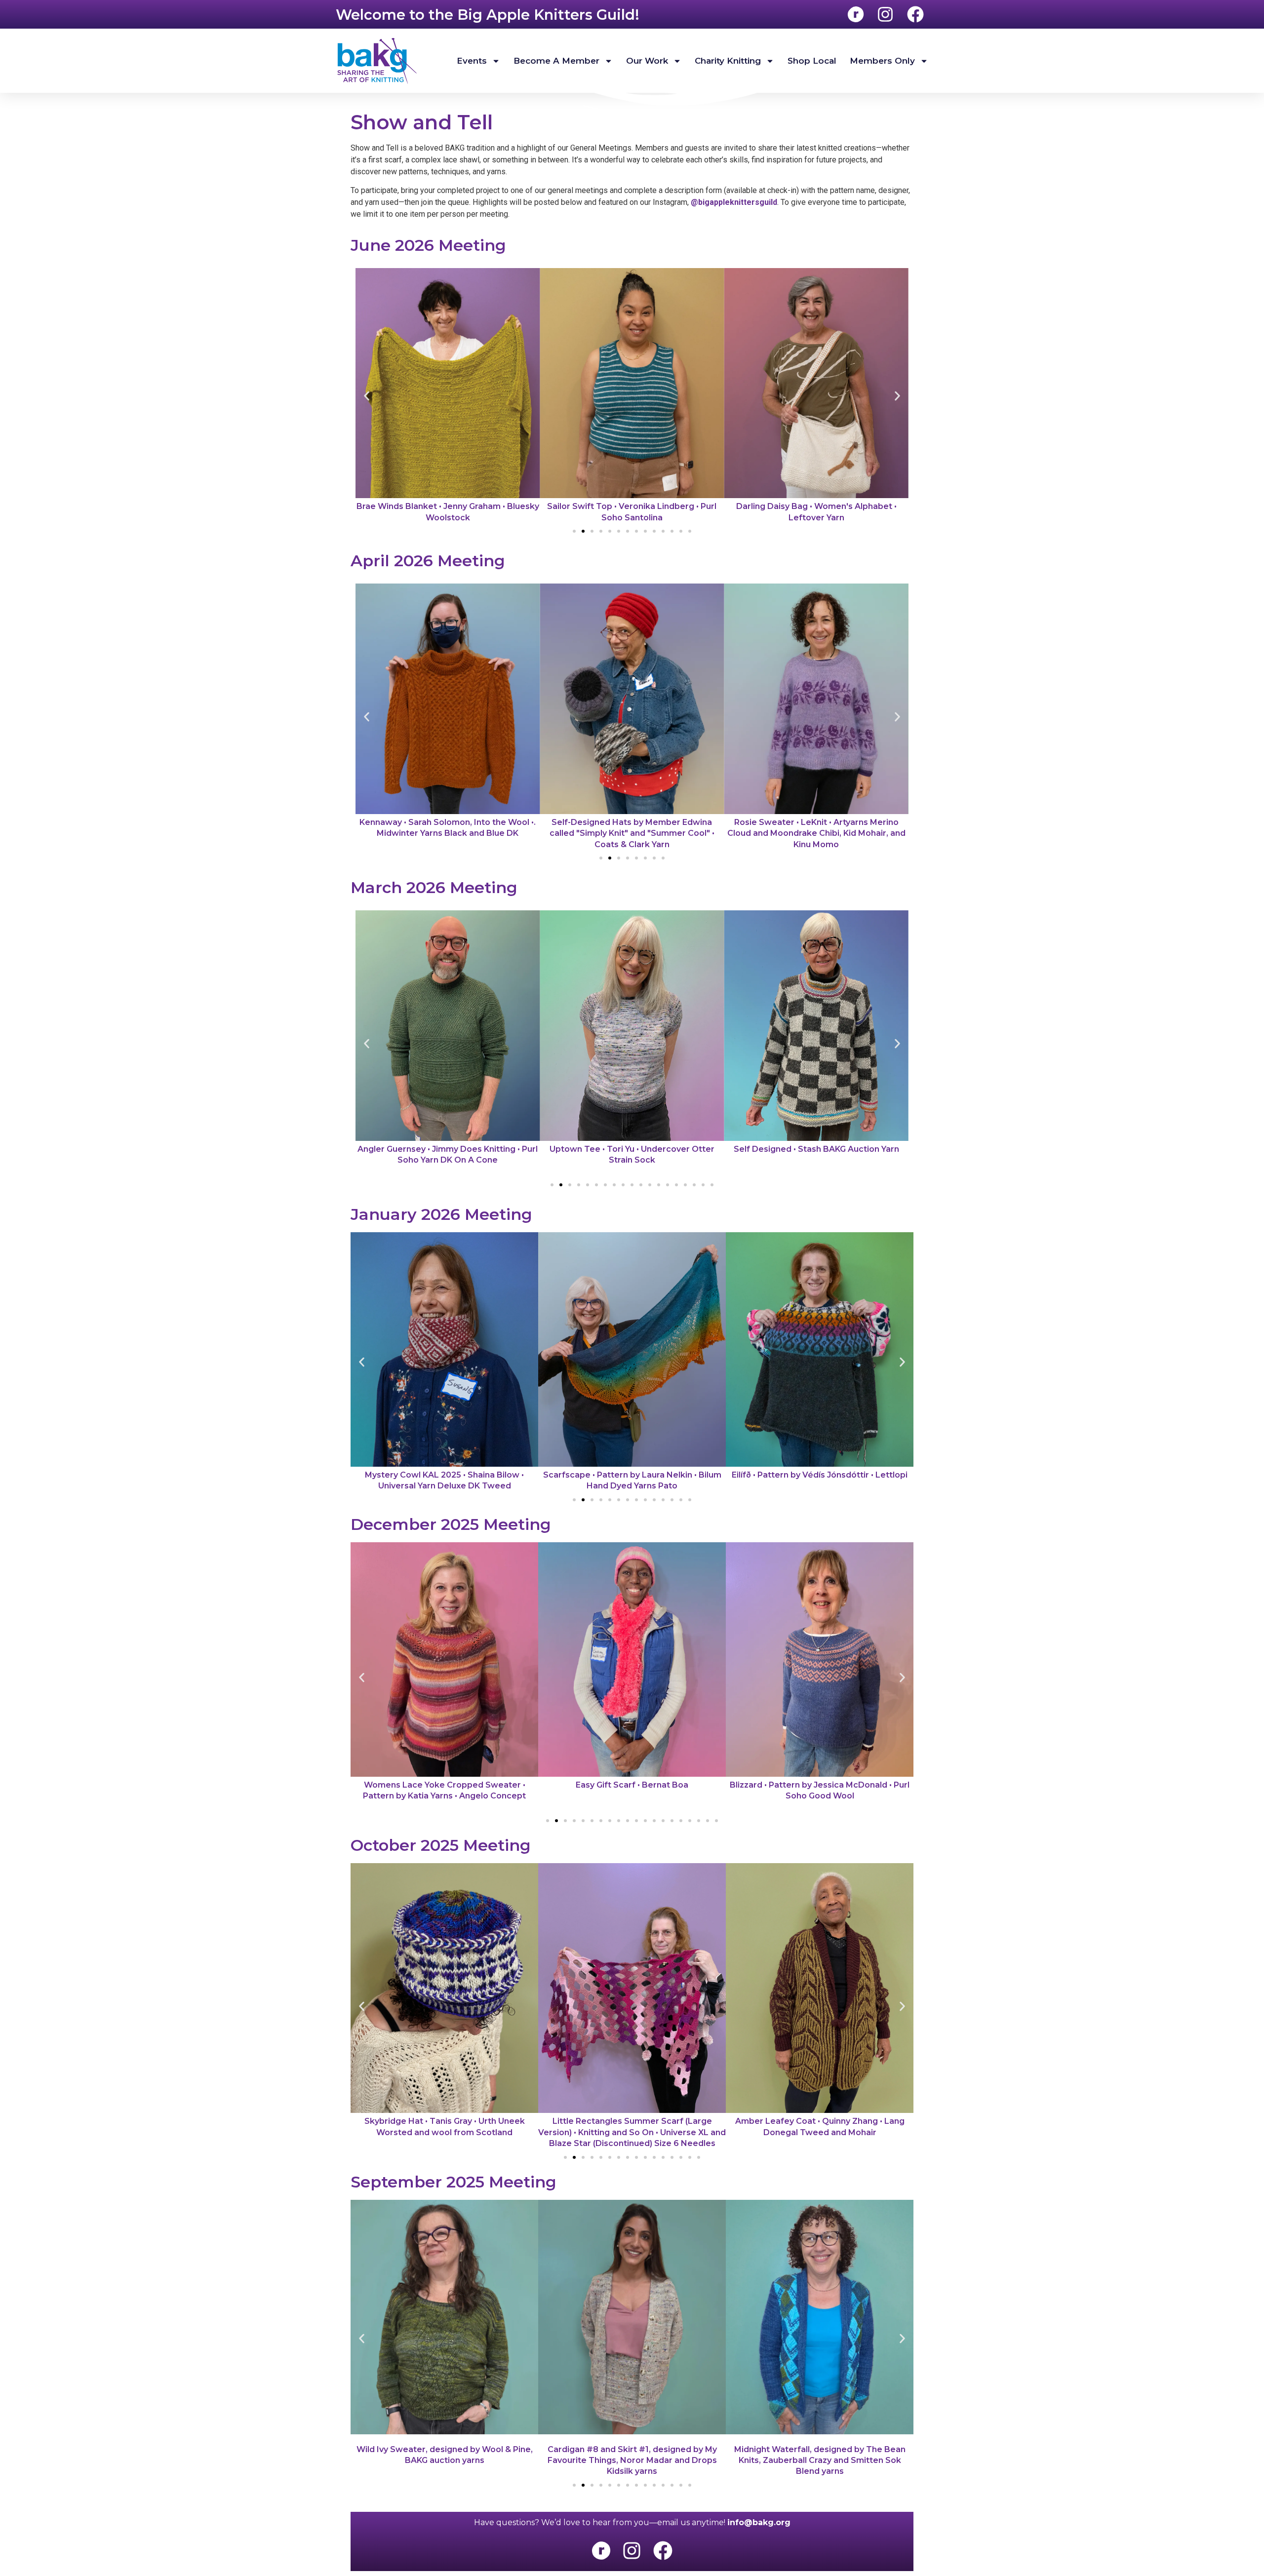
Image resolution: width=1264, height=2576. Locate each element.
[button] (367, 396)
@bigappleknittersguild (734, 202)
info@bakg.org (759, 2522)
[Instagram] (632, 2550)
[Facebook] (663, 2550)
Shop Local (812, 61)
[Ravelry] (601, 2550)
